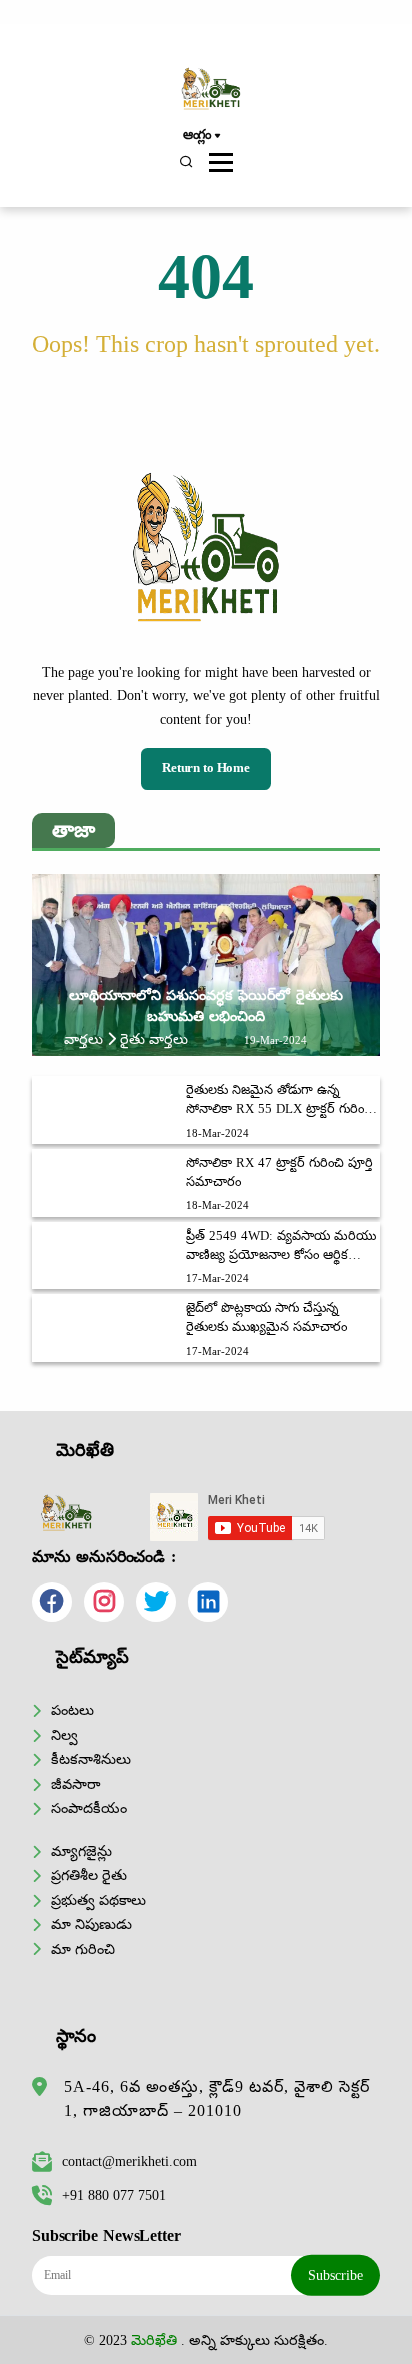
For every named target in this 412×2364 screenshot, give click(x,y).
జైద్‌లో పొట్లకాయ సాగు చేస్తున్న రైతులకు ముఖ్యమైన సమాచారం (266, 1317)
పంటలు (72, 1710)
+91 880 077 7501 (114, 2195)
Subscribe (335, 2275)
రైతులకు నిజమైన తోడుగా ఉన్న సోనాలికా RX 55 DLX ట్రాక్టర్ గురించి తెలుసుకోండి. (279, 1101)
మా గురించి (83, 1949)
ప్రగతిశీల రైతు (89, 1875)
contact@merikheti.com (129, 2161)
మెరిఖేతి (154, 2340)
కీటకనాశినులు (91, 1759)
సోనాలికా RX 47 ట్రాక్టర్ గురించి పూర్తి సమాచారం (279, 1172)
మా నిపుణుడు (91, 1924)
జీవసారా (75, 1784)
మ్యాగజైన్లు (81, 1851)
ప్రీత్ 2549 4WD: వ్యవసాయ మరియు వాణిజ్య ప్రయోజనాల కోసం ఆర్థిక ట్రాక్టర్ (280, 1247)
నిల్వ (64, 1735)
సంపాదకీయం (89, 1808)
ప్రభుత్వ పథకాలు (98, 1900)
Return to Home (206, 768)
